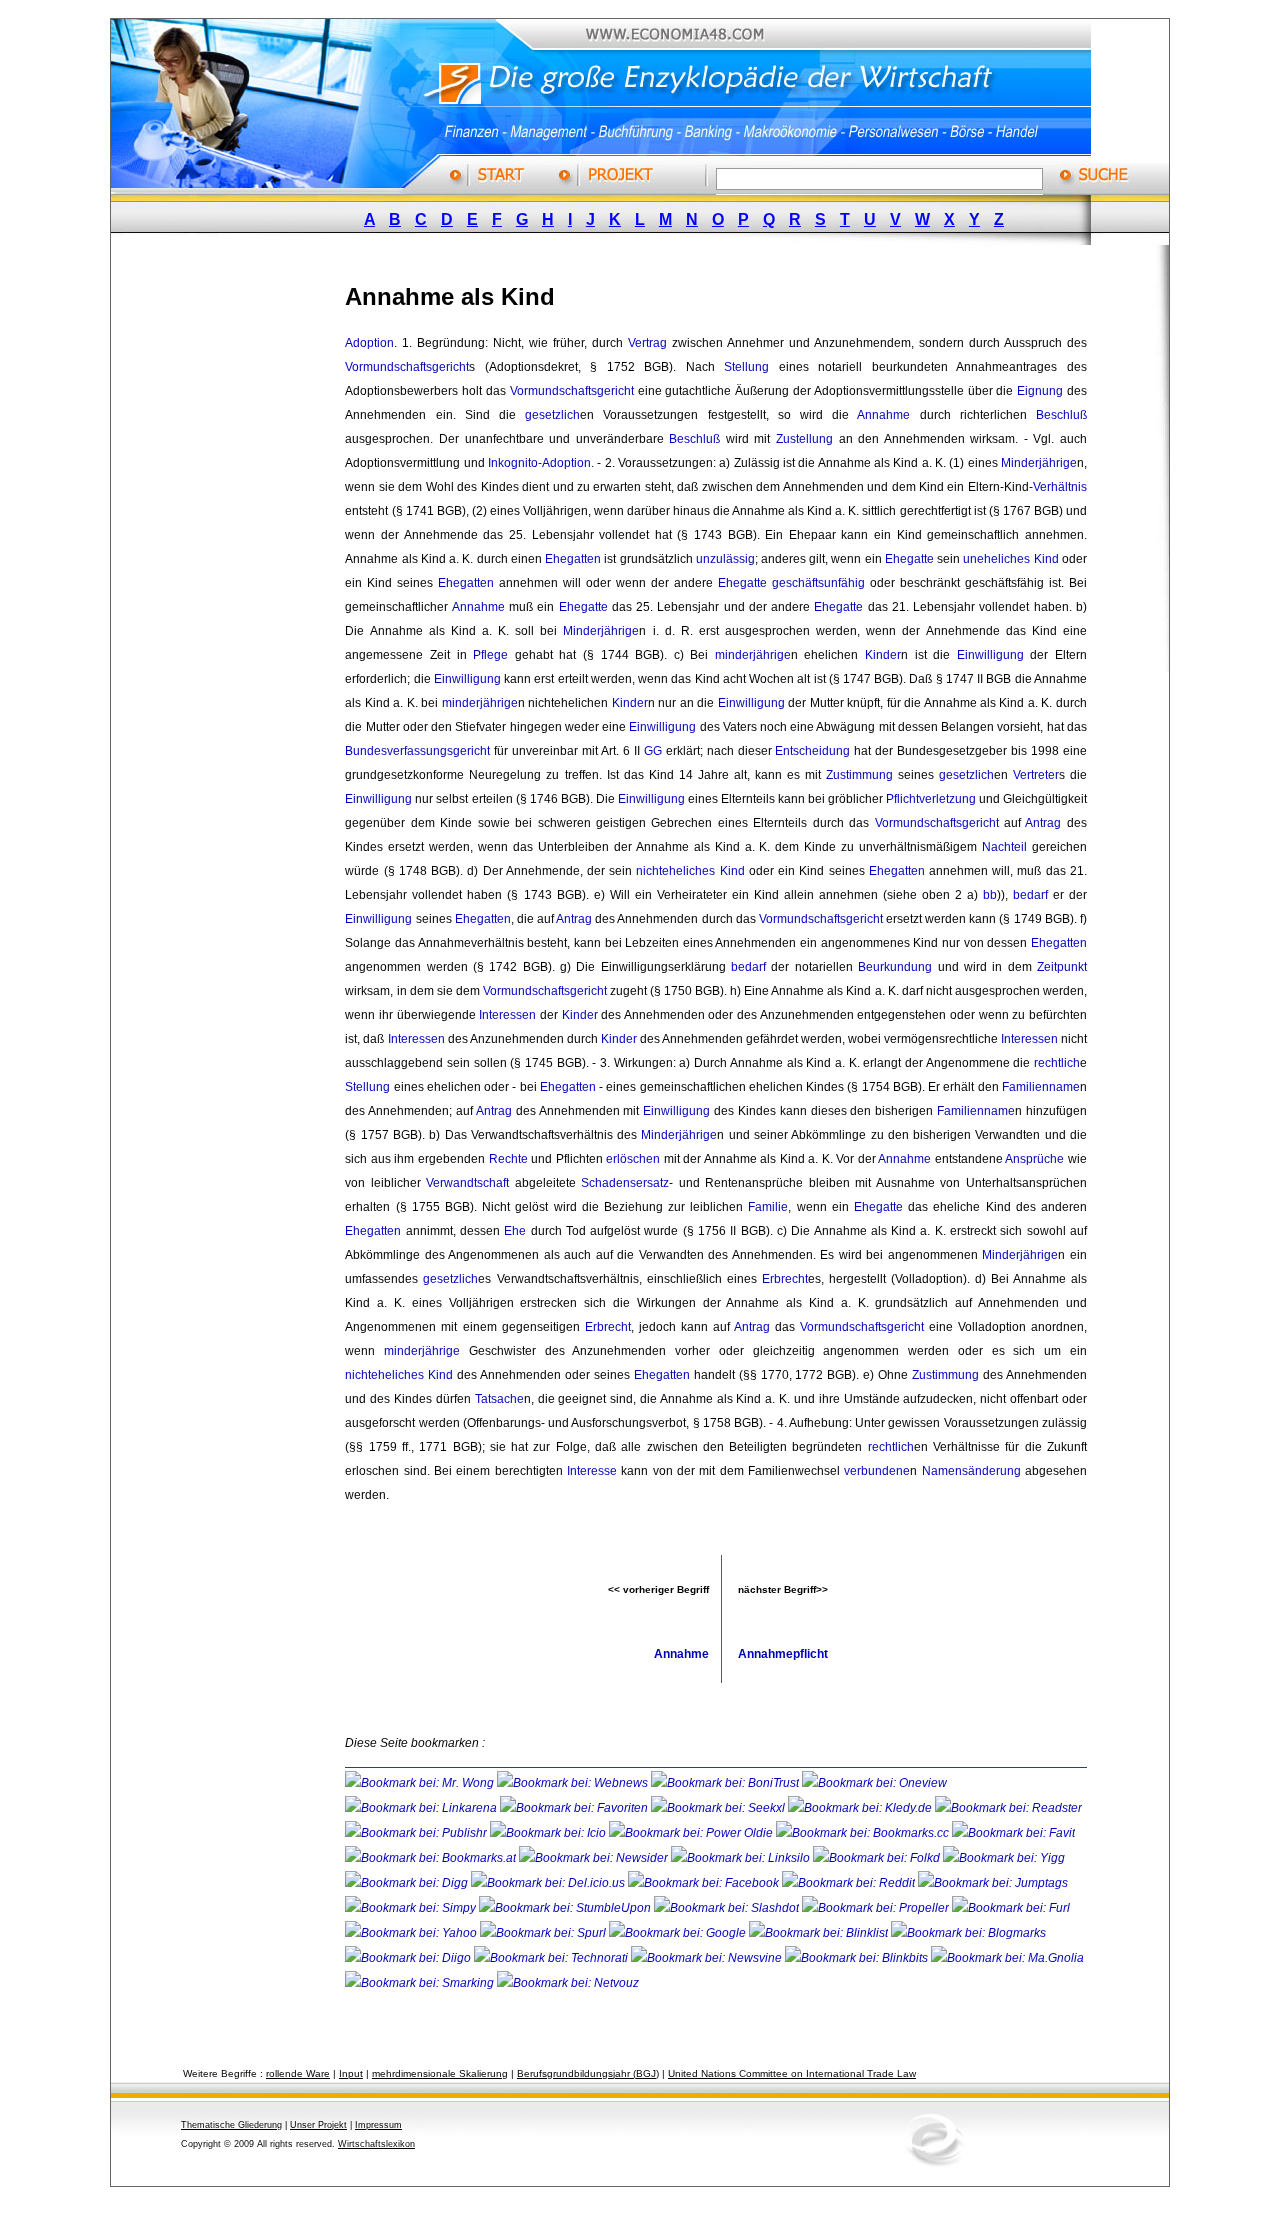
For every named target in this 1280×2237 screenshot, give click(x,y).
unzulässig (725, 559)
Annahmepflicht (783, 1654)
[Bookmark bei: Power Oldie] (692, 1833)
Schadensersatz (625, 1183)
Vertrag (647, 343)
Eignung (1040, 391)
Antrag (1043, 823)
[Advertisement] (245, 563)
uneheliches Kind (1010, 559)
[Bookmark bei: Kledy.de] (861, 1808)
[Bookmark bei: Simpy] (412, 1908)
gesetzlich (552, 415)
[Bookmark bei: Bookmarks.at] (432, 1858)
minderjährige (753, 655)
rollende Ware (298, 2073)
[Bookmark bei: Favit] (1013, 1833)
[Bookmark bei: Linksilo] (740, 1858)
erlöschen (633, 1159)
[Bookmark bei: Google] (679, 1933)
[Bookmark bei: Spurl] (544, 1933)
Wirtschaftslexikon (376, 2144)
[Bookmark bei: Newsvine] (708, 1958)
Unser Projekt (318, 2125)
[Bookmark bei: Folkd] (878, 1858)
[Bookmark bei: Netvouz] (568, 1983)
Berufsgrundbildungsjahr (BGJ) (588, 2073)
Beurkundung (895, 967)
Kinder (883, 655)
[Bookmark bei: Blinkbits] (858, 1958)
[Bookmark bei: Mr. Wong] (421, 1783)
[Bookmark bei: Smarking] (421, 1983)
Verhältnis (1060, 487)
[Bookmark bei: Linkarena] (422, 1808)
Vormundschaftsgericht (407, 367)
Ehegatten (573, 559)
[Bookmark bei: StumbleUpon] (566, 1908)
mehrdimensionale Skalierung (440, 2073)
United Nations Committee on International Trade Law (792, 2073)
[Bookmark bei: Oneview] (874, 1783)
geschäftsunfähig (818, 583)
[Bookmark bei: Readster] (1008, 1808)
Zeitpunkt (1062, 967)
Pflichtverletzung (931, 799)
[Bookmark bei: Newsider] (595, 1858)
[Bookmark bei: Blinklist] (820, 1933)
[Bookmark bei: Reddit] (850, 1883)
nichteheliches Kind (690, 871)
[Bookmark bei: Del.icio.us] (549, 1883)
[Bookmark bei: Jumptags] (993, 1883)
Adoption (369, 343)
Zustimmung (859, 775)
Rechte (508, 1159)
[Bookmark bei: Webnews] (574, 1783)
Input (351, 2073)
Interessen (507, 1015)
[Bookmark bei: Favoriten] (575, 1808)
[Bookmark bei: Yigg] (1004, 1858)
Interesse (592, 1471)
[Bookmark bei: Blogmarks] (968, 1933)
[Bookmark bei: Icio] (549, 1833)
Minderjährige (1039, 463)
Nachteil (1004, 847)
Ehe (515, 1231)
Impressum (378, 2125)
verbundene (877, 1471)
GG (653, 751)
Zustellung (804, 439)
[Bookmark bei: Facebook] (705, 1883)
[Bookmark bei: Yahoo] (412, 1933)
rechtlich (1057, 1063)
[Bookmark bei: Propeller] (877, 1908)
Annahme (883, 415)
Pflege (490, 655)
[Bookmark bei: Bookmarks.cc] (864, 1833)
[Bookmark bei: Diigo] (409, 1958)
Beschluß (1061, 415)
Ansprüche (1034, 1159)
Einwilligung (990, 655)
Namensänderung (971, 1471)
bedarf (1030, 895)
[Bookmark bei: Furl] (1011, 1908)
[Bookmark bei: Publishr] (417, 1833)
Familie (768, 1207)
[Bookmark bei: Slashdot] (728, 1908)
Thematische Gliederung (231, 2125)
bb (990, 895)
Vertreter (1036, 775)
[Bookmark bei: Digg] (408, 1883)
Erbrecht (785, 1279)
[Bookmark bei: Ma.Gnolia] (1007, 1958)
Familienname (1041, 1087)
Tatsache (499, 1399)
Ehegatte (909, 559)
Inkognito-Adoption (539, 463)
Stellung (746, 367)
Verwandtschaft (467, 1183)
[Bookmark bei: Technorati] (552, 1958)
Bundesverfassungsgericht (417, 751)
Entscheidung (812, 751)
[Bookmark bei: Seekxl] (719, 1808)
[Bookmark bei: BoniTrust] (726, 1783)
